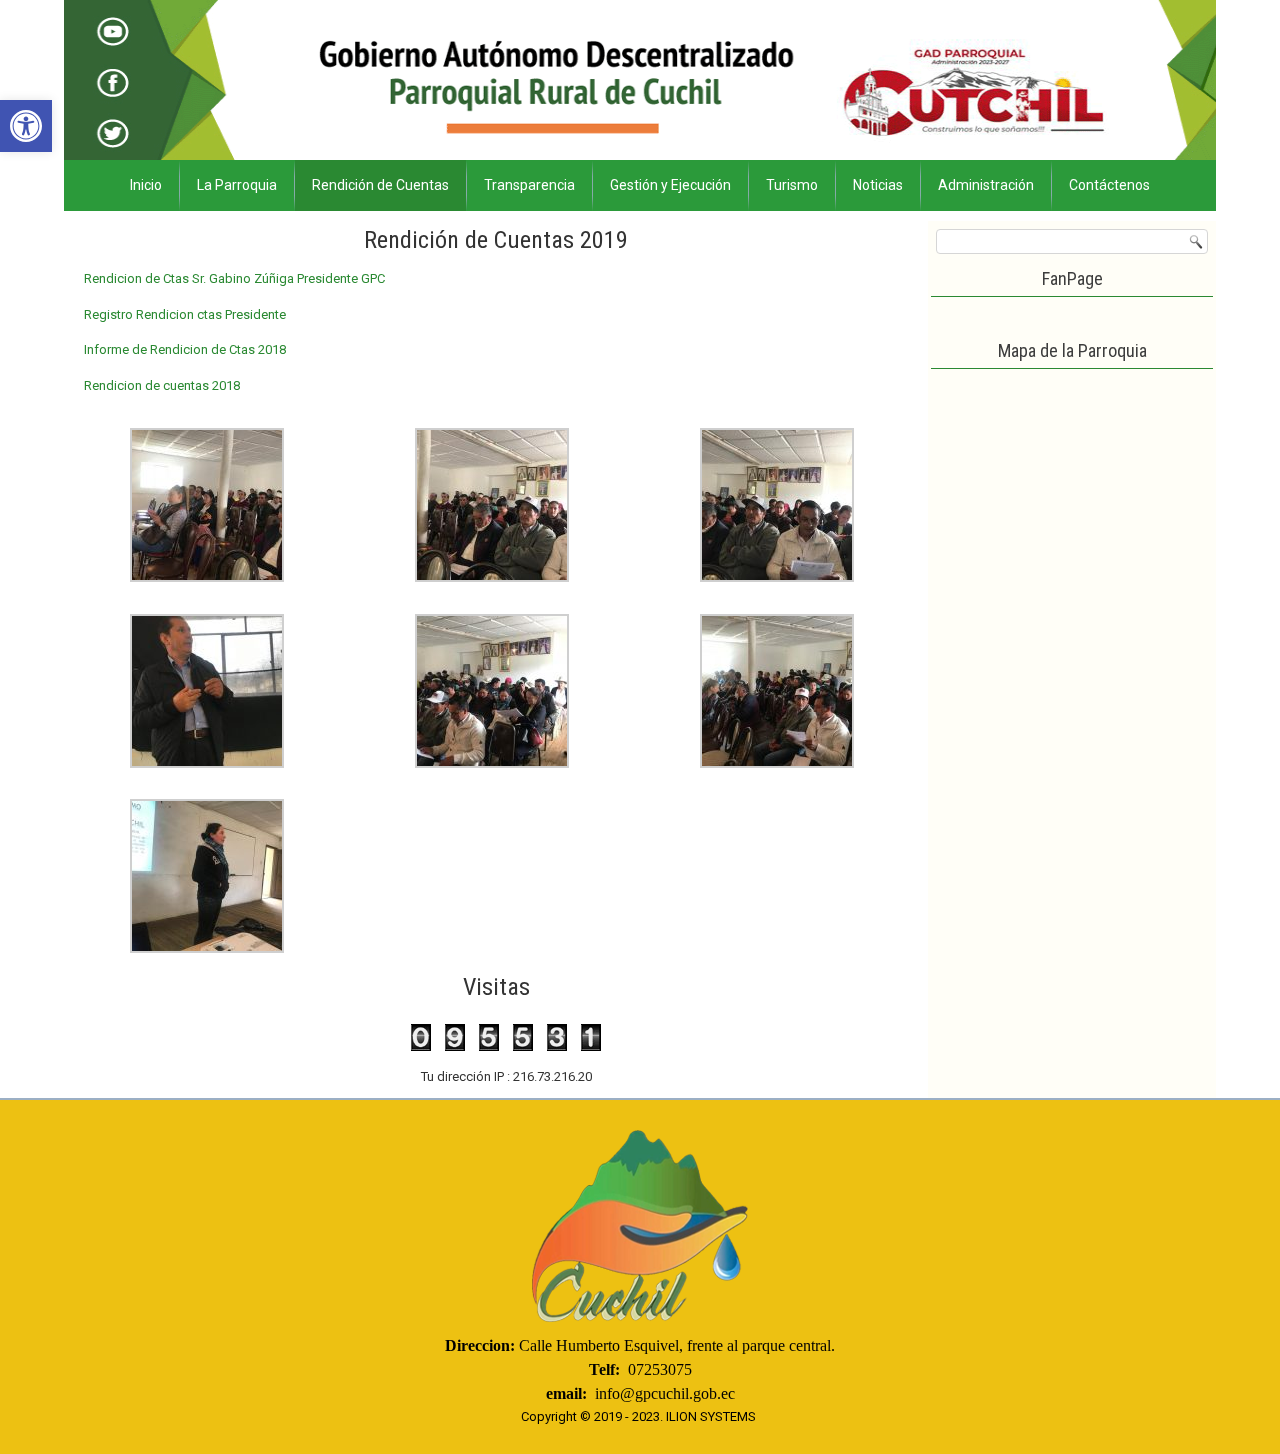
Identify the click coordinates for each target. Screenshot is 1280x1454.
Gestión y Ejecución (670, 185)
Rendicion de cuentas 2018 (162, 385)
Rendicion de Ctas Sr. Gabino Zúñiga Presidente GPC (234, 278)
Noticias (878, 185)
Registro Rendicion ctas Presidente (185, 314)
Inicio (146, 185)
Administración (986, 185)
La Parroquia (237, 185)
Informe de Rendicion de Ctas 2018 (185, 349)
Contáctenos (1109, 185)
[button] (26, 126)
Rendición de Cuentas (380, 185)
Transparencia (529, 185)
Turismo (792, 185)
